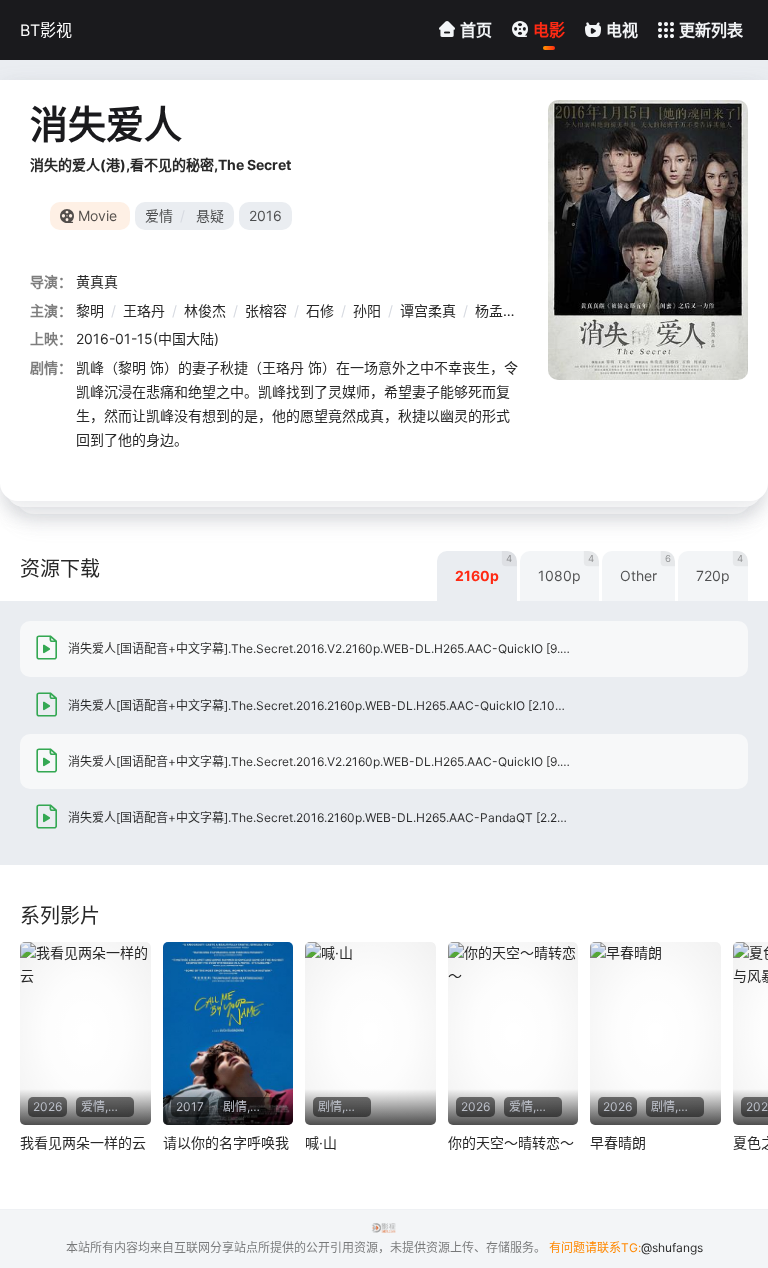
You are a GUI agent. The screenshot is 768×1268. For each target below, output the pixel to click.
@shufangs (672, 1247)
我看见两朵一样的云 (83, 1142)
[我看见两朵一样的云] (85, 1033)
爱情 (159, 215)
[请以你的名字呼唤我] (228, 1033)
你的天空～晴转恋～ (511, 1142)
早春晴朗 (618, 1142)
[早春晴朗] (655, 1033)
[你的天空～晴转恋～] (513, 1033)
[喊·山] (370, 1033)
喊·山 (321, 1142)
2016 (265, 215)
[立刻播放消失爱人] (648, 240)
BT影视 (46, 30)
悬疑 (210, 215)
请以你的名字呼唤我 (226, 1142)
